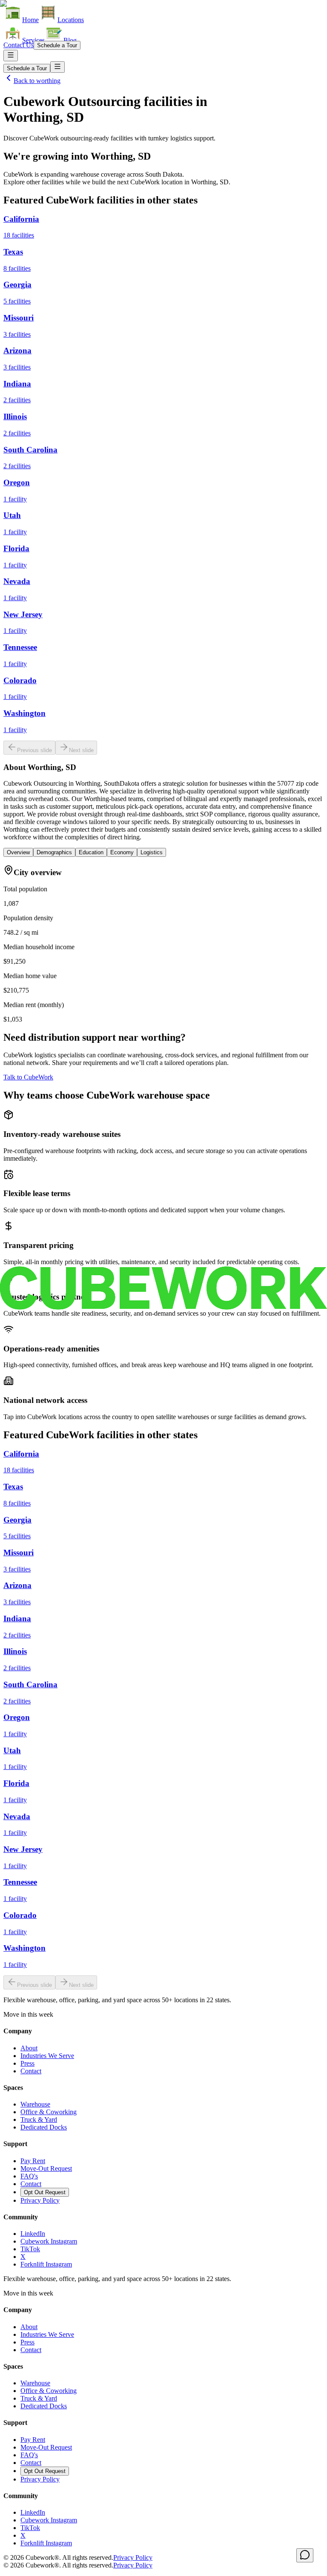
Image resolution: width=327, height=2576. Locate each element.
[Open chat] (305, 2555)
